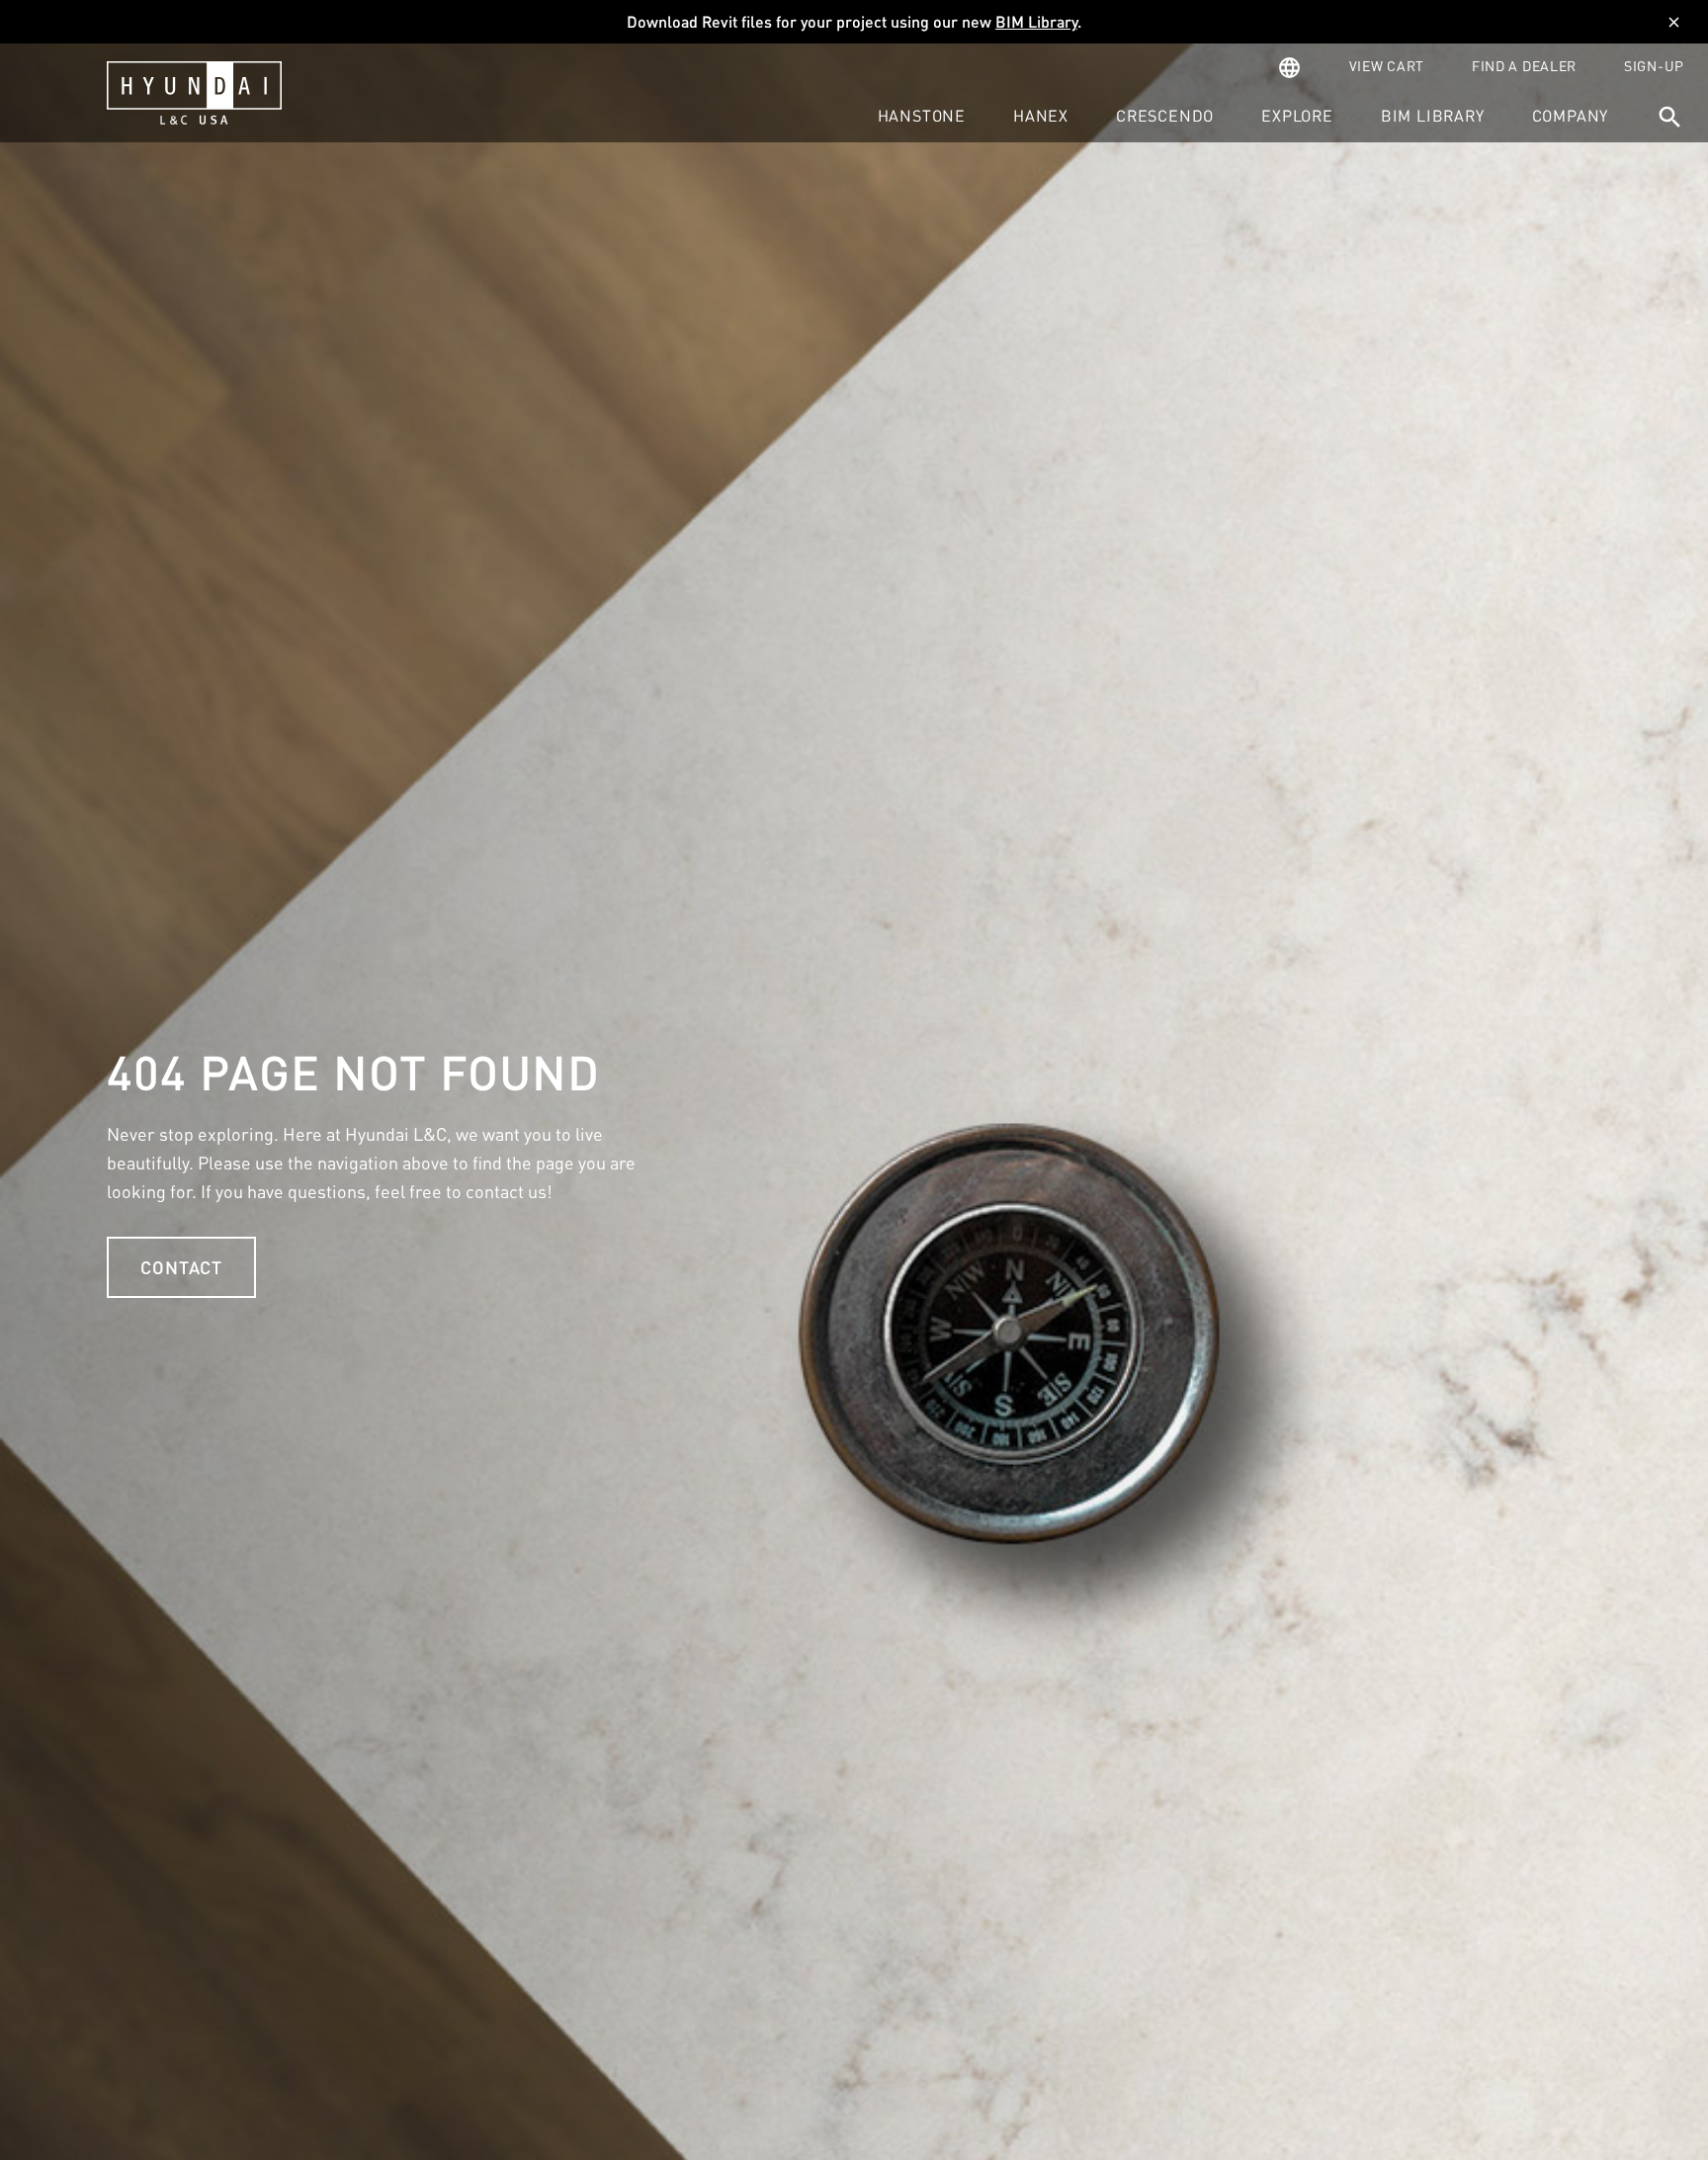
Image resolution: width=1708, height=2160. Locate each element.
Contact (181, 1267)
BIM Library (1036, 21)
